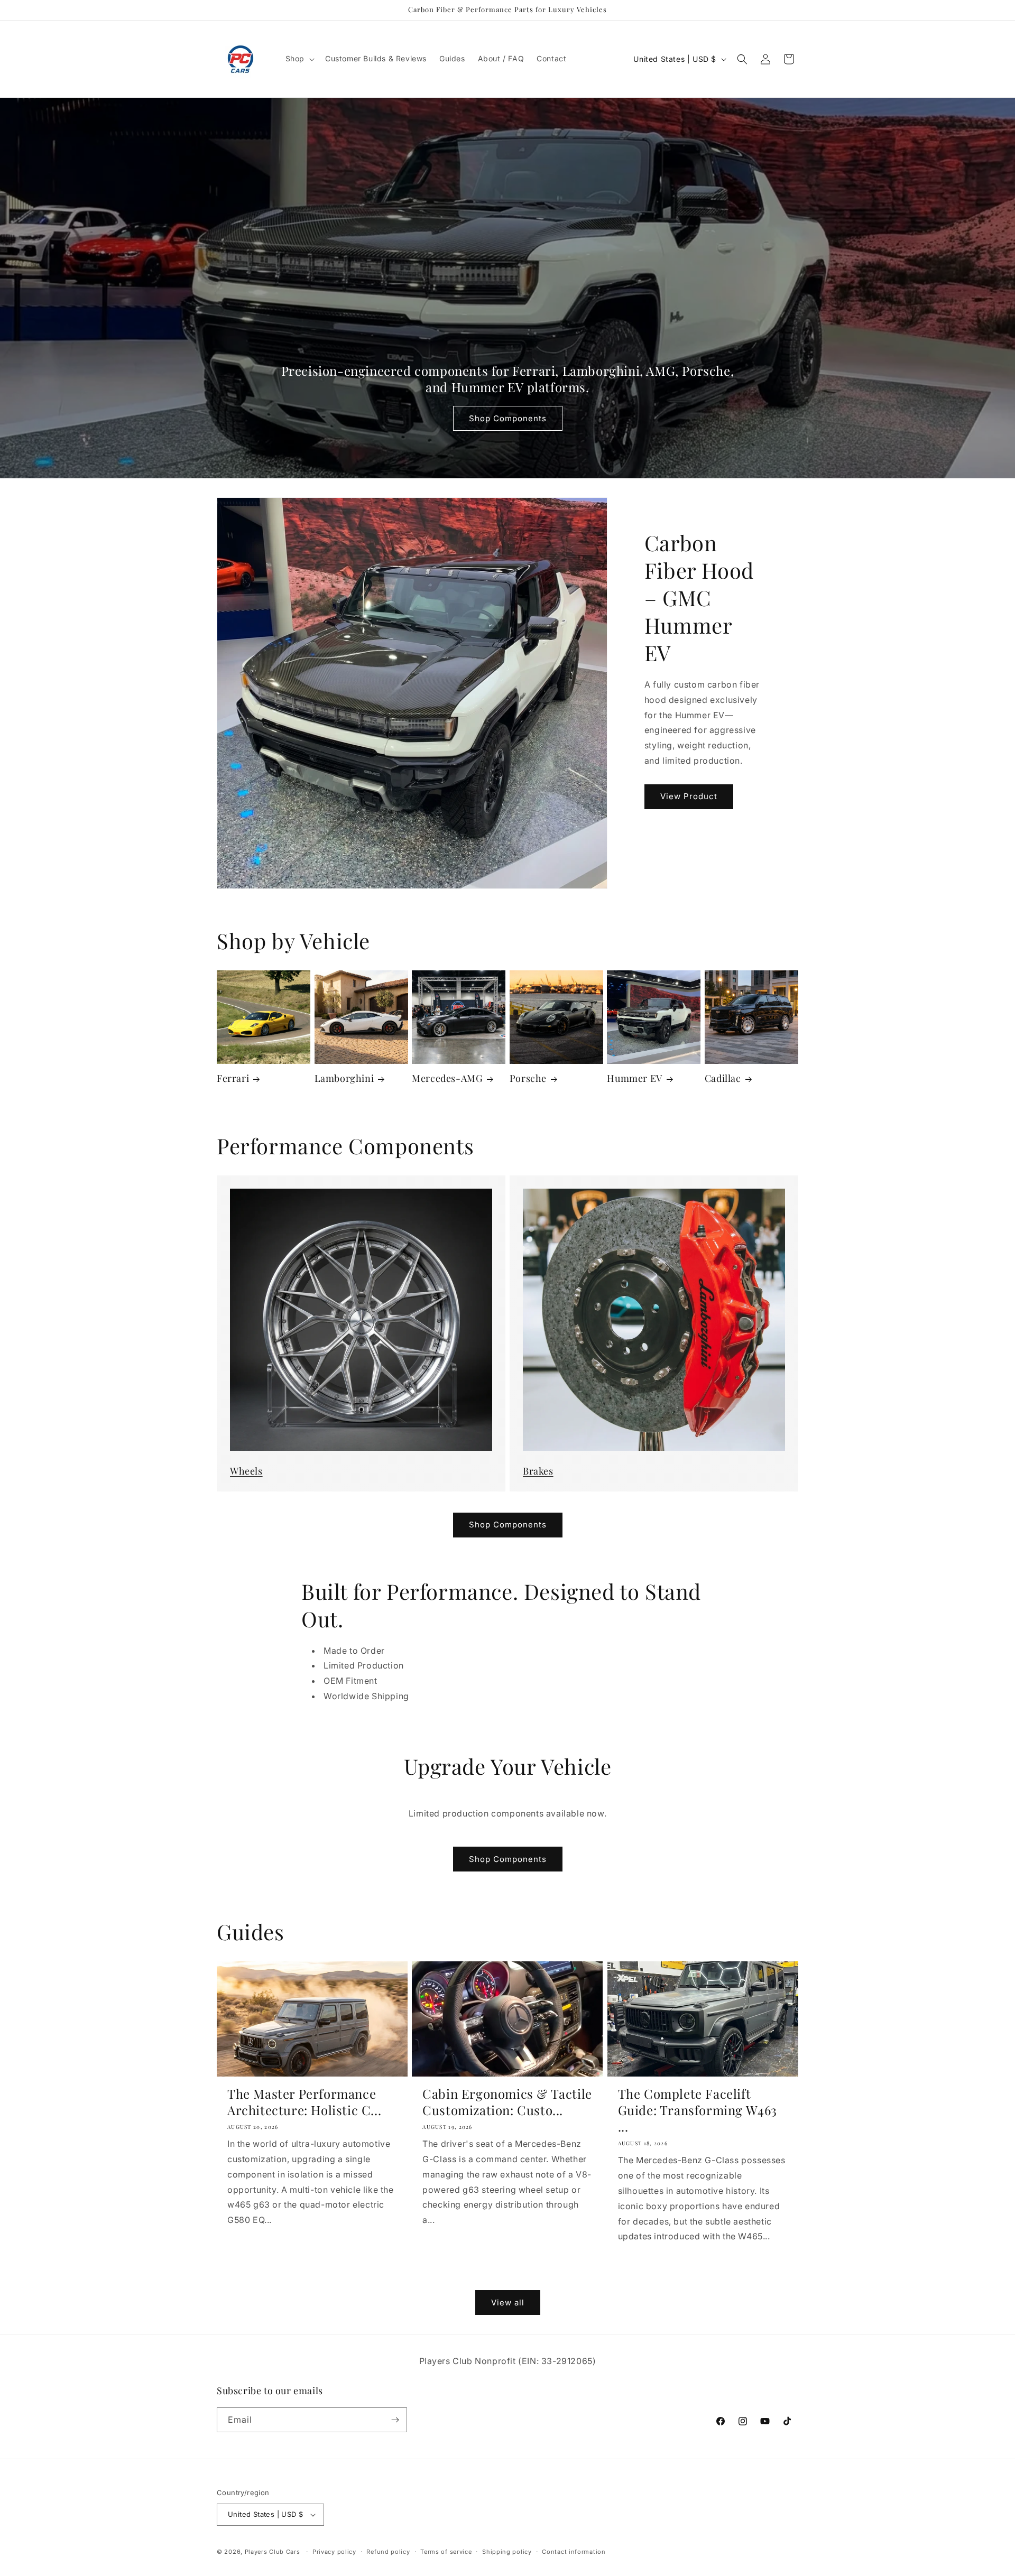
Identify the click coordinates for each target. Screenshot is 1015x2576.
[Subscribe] (395, 2420)
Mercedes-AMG (447, 1078)
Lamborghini (344, 1078)
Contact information (574, 2552)
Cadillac (723, 1078)
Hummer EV (634, 1078)
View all (508, 2302)
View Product (689, 796)
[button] (299, 59)
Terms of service (446, 2552)
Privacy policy (334, 2552)
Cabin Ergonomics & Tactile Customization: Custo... (507, 2102)
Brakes (538, 1471)
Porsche (528, 1078)
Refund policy (388, 2552)
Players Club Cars (273, 2552)
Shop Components (508, 418)
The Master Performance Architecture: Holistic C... (304, 2102)
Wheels (246, 1471)
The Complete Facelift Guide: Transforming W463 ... (698, 2110)
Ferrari (233, 1078)
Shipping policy (507, 2552)
